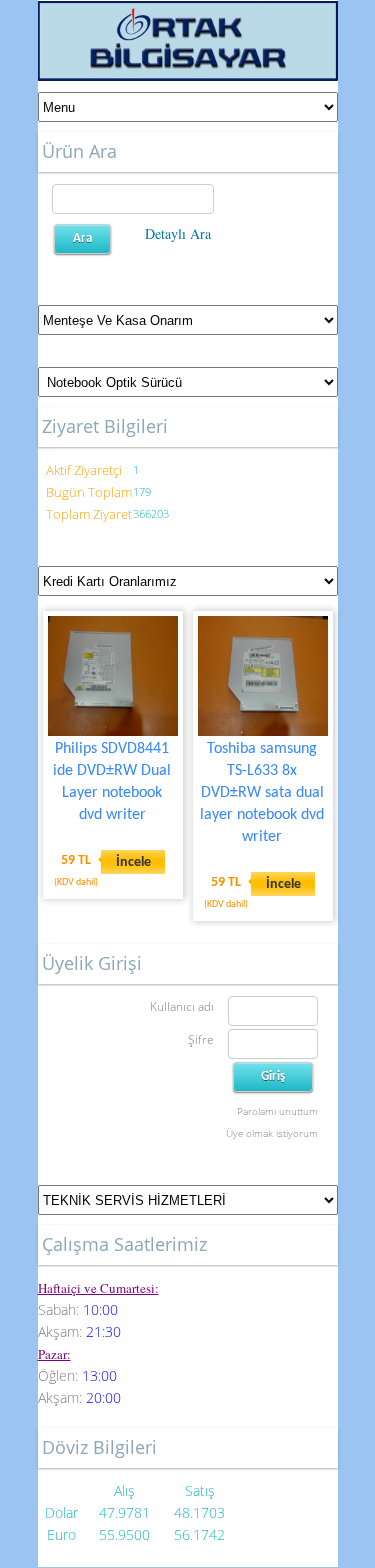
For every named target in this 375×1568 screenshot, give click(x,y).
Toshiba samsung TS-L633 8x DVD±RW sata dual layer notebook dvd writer (262, 793)
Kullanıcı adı (182, 1006)
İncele (133, 862)
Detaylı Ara (178, 233)
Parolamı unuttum (277, 1111)
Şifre (201, 1039)
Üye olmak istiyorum (272, 1133)
